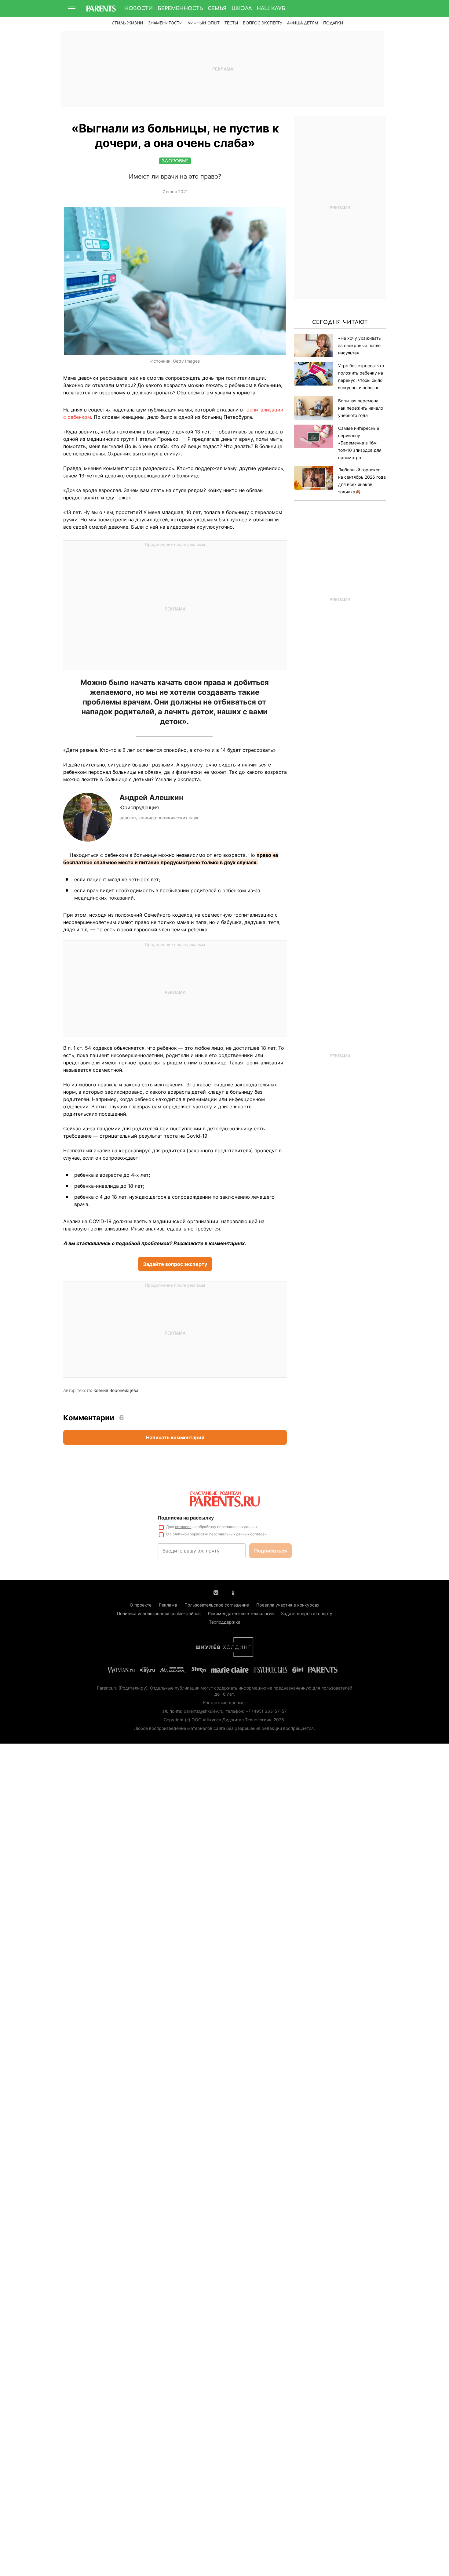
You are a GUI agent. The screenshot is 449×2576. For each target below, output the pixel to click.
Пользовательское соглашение (217, 1605)
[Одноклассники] (233, 1592)
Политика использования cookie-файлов (159, 1613)
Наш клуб (271, 9)
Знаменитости (165, 23)
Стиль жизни (128, 23)
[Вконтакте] (216, 1592)
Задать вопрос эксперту (307, 1613)
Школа (242, 9)
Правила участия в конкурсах (288, 1605)
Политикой (179, 1534)
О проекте (141, 1605)
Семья (217, 9)
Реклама (168, 1605)
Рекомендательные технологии (241, 1613)
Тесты (231, 23)
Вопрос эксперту (263, 23)
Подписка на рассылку (186, 1518)
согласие (183, 1527)
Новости (139, 9)
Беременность (180, 9)
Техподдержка (225, 1622)
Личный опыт (204, 23)
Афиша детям (303, 23)
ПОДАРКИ (333, 23)
